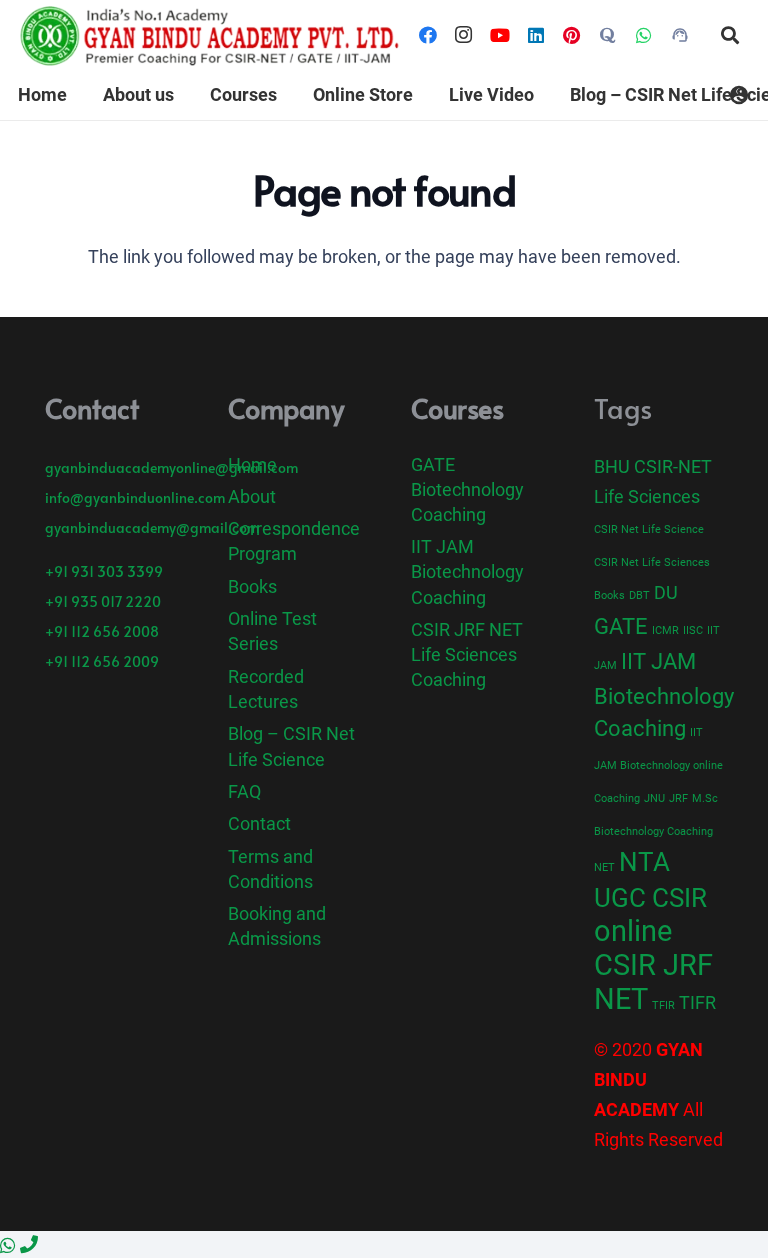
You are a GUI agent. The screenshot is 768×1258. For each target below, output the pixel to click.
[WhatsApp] (644, 35)
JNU (654, 798)
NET (604, 867)
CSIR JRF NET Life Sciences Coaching (467, 654)
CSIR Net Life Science (649, 529)
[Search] (730, 35)
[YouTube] (500, 35)
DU (666, 593)
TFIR (663, 1005)
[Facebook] (428, 35)
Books (252, 586)
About (252, 496)
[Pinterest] (572, 35)
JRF (678, 798)
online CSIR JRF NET (653, 965)
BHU (612, 467)
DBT (639, 595)
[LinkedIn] (536, 35)
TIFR (697, 1003)
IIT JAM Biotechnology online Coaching (658, 765)
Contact (259, 823)
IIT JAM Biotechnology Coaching (467, 571)
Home (252, 464)
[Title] (608, 35)
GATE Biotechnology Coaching (467, 489)
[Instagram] (464, 35)
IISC (693, 630)
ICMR (665, 630)
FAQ (244, 791)
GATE (621, 626)
